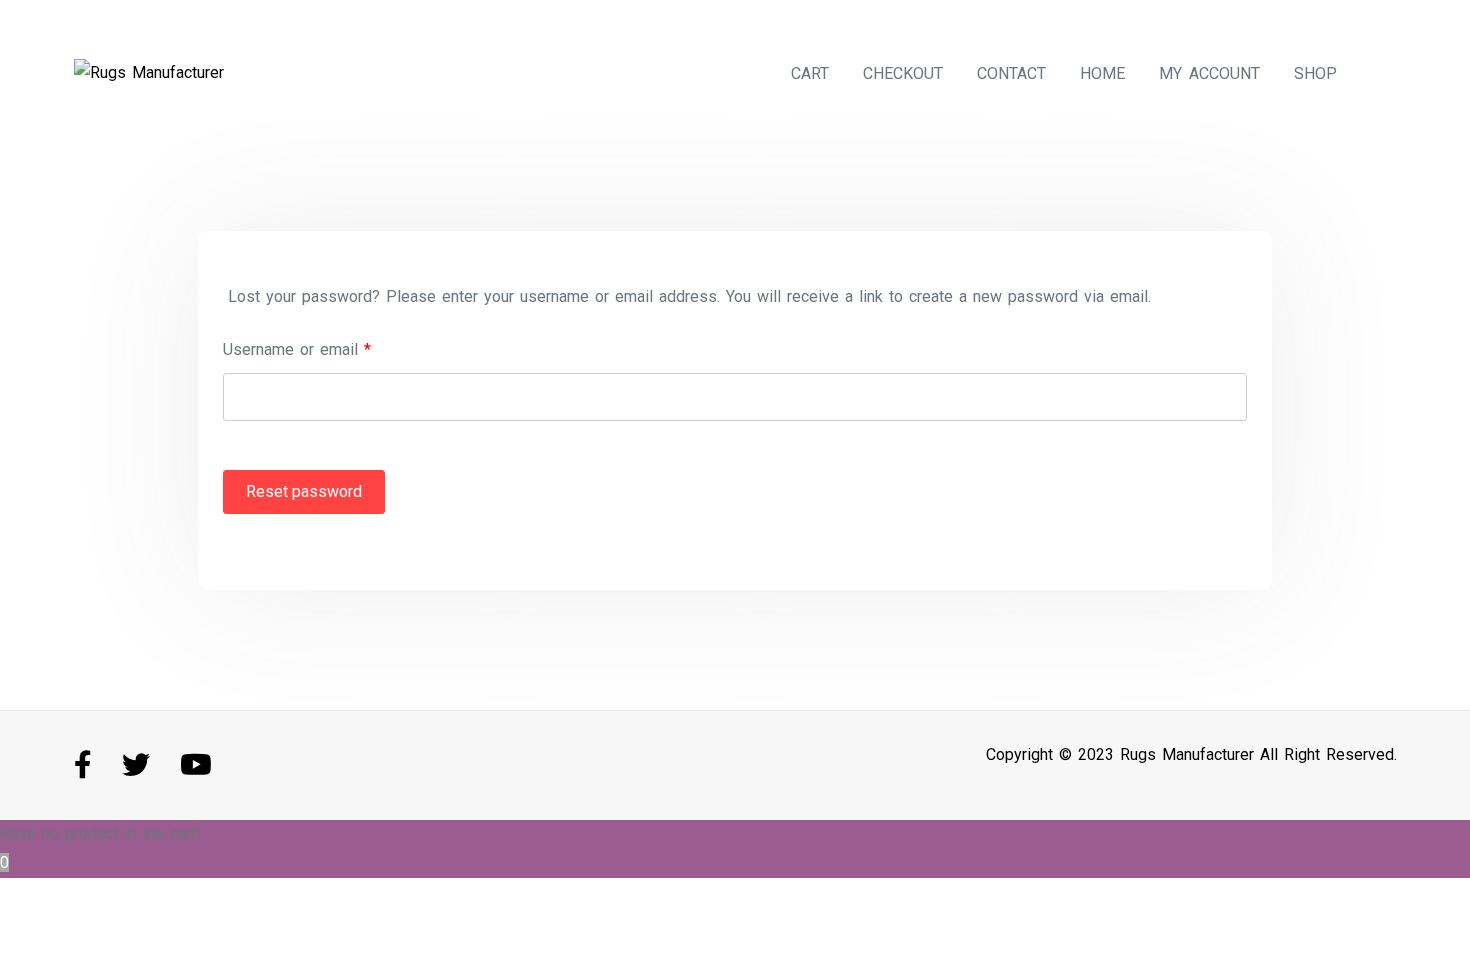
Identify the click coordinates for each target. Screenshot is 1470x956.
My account (1209, 73)
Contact (1011, 73)
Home (1102, 73)
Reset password (304, 491)
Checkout (903, 73)
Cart (810, 73)
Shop (1315, 73)
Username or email (297, 349)
